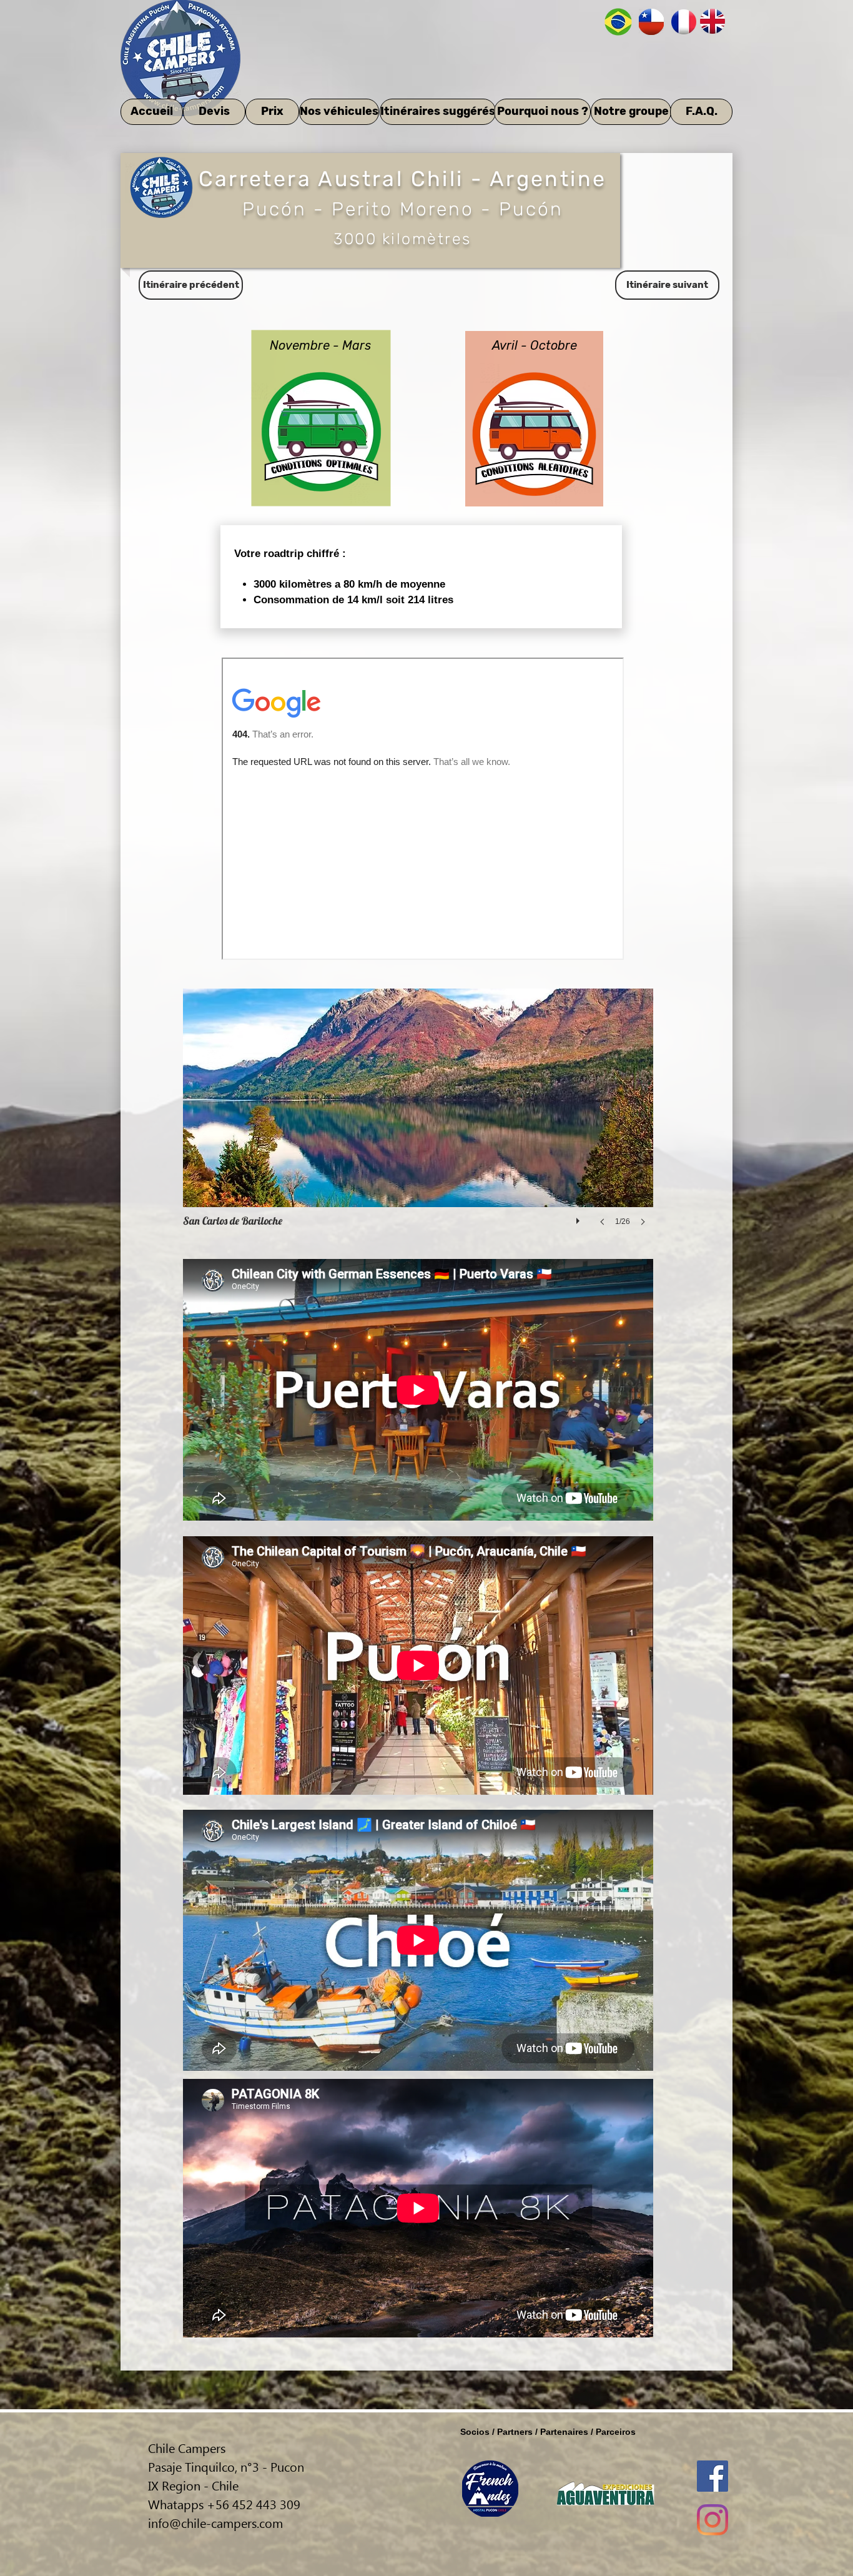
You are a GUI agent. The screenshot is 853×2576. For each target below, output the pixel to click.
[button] (418, 1120)
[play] (579, 1218)
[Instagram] (712, 2520)
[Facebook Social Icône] (712, 2476)
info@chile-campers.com (215, 2522)
